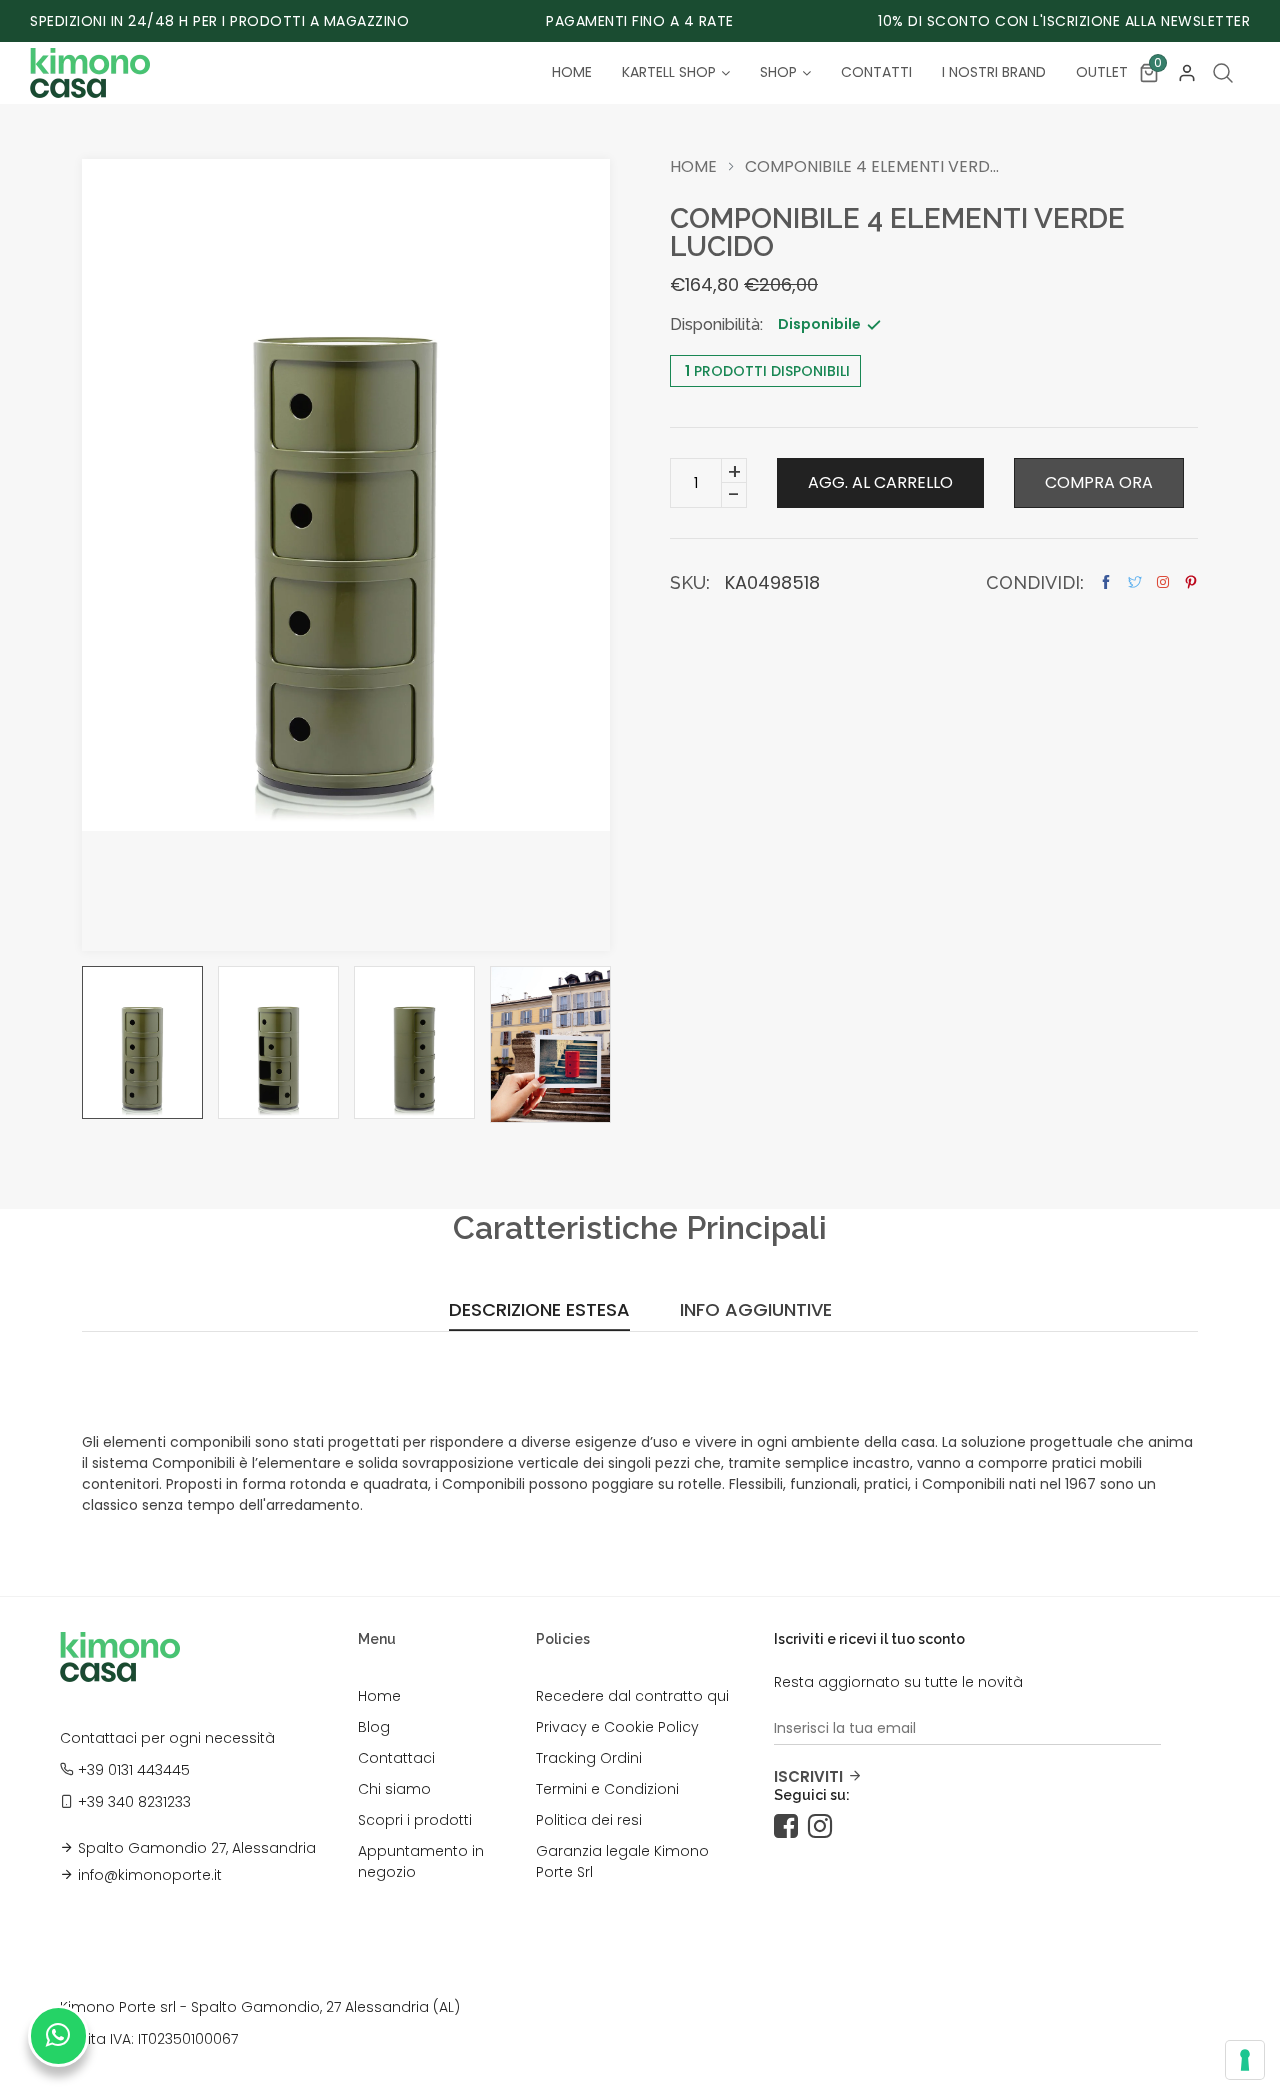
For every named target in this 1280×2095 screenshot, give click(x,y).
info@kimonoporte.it (150, 1875)
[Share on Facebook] (1106, 582)
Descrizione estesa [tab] (539, 1311)
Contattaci (396, 1758)
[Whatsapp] (58, 2036)
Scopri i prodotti (415, 1820)
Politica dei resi (589, 1820)
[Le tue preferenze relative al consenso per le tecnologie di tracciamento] (1245, 2060)
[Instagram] (825, 1827)
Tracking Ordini (589, 1758)
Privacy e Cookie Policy (617, 1727)
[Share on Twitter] (1135, 582)
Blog (374, 1727)
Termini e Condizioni (607, 1789)
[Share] (1163, 582)
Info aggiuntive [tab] (756, 1311)
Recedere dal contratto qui (632, 1696)
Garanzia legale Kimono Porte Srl (622, 1861)
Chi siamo (394, 1789)
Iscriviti (808, 1776)
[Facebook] (791, 1827)
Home (693, 167)
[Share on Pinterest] (1191, 582)
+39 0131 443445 (134, 1770)
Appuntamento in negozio (421, 1861)
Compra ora (1099, 482)
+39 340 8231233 (134, 1802)
